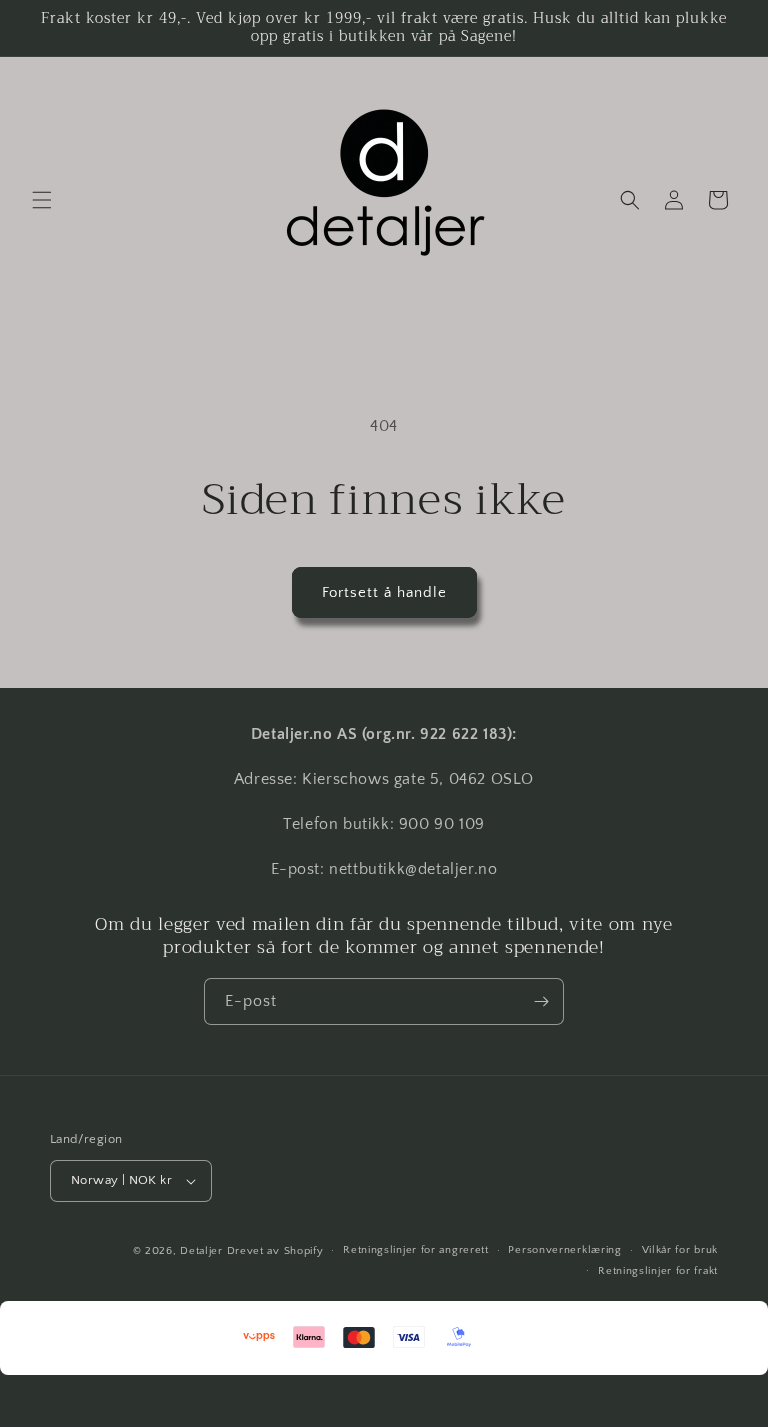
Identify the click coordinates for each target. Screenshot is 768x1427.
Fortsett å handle (384, 592)
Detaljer (201, 1251)
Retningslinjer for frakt (658, 1271)
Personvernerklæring (564, 1250)
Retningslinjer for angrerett (416, 1250)
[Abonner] (541, 1001)
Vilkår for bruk (680, 1250)
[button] (42, 200)
